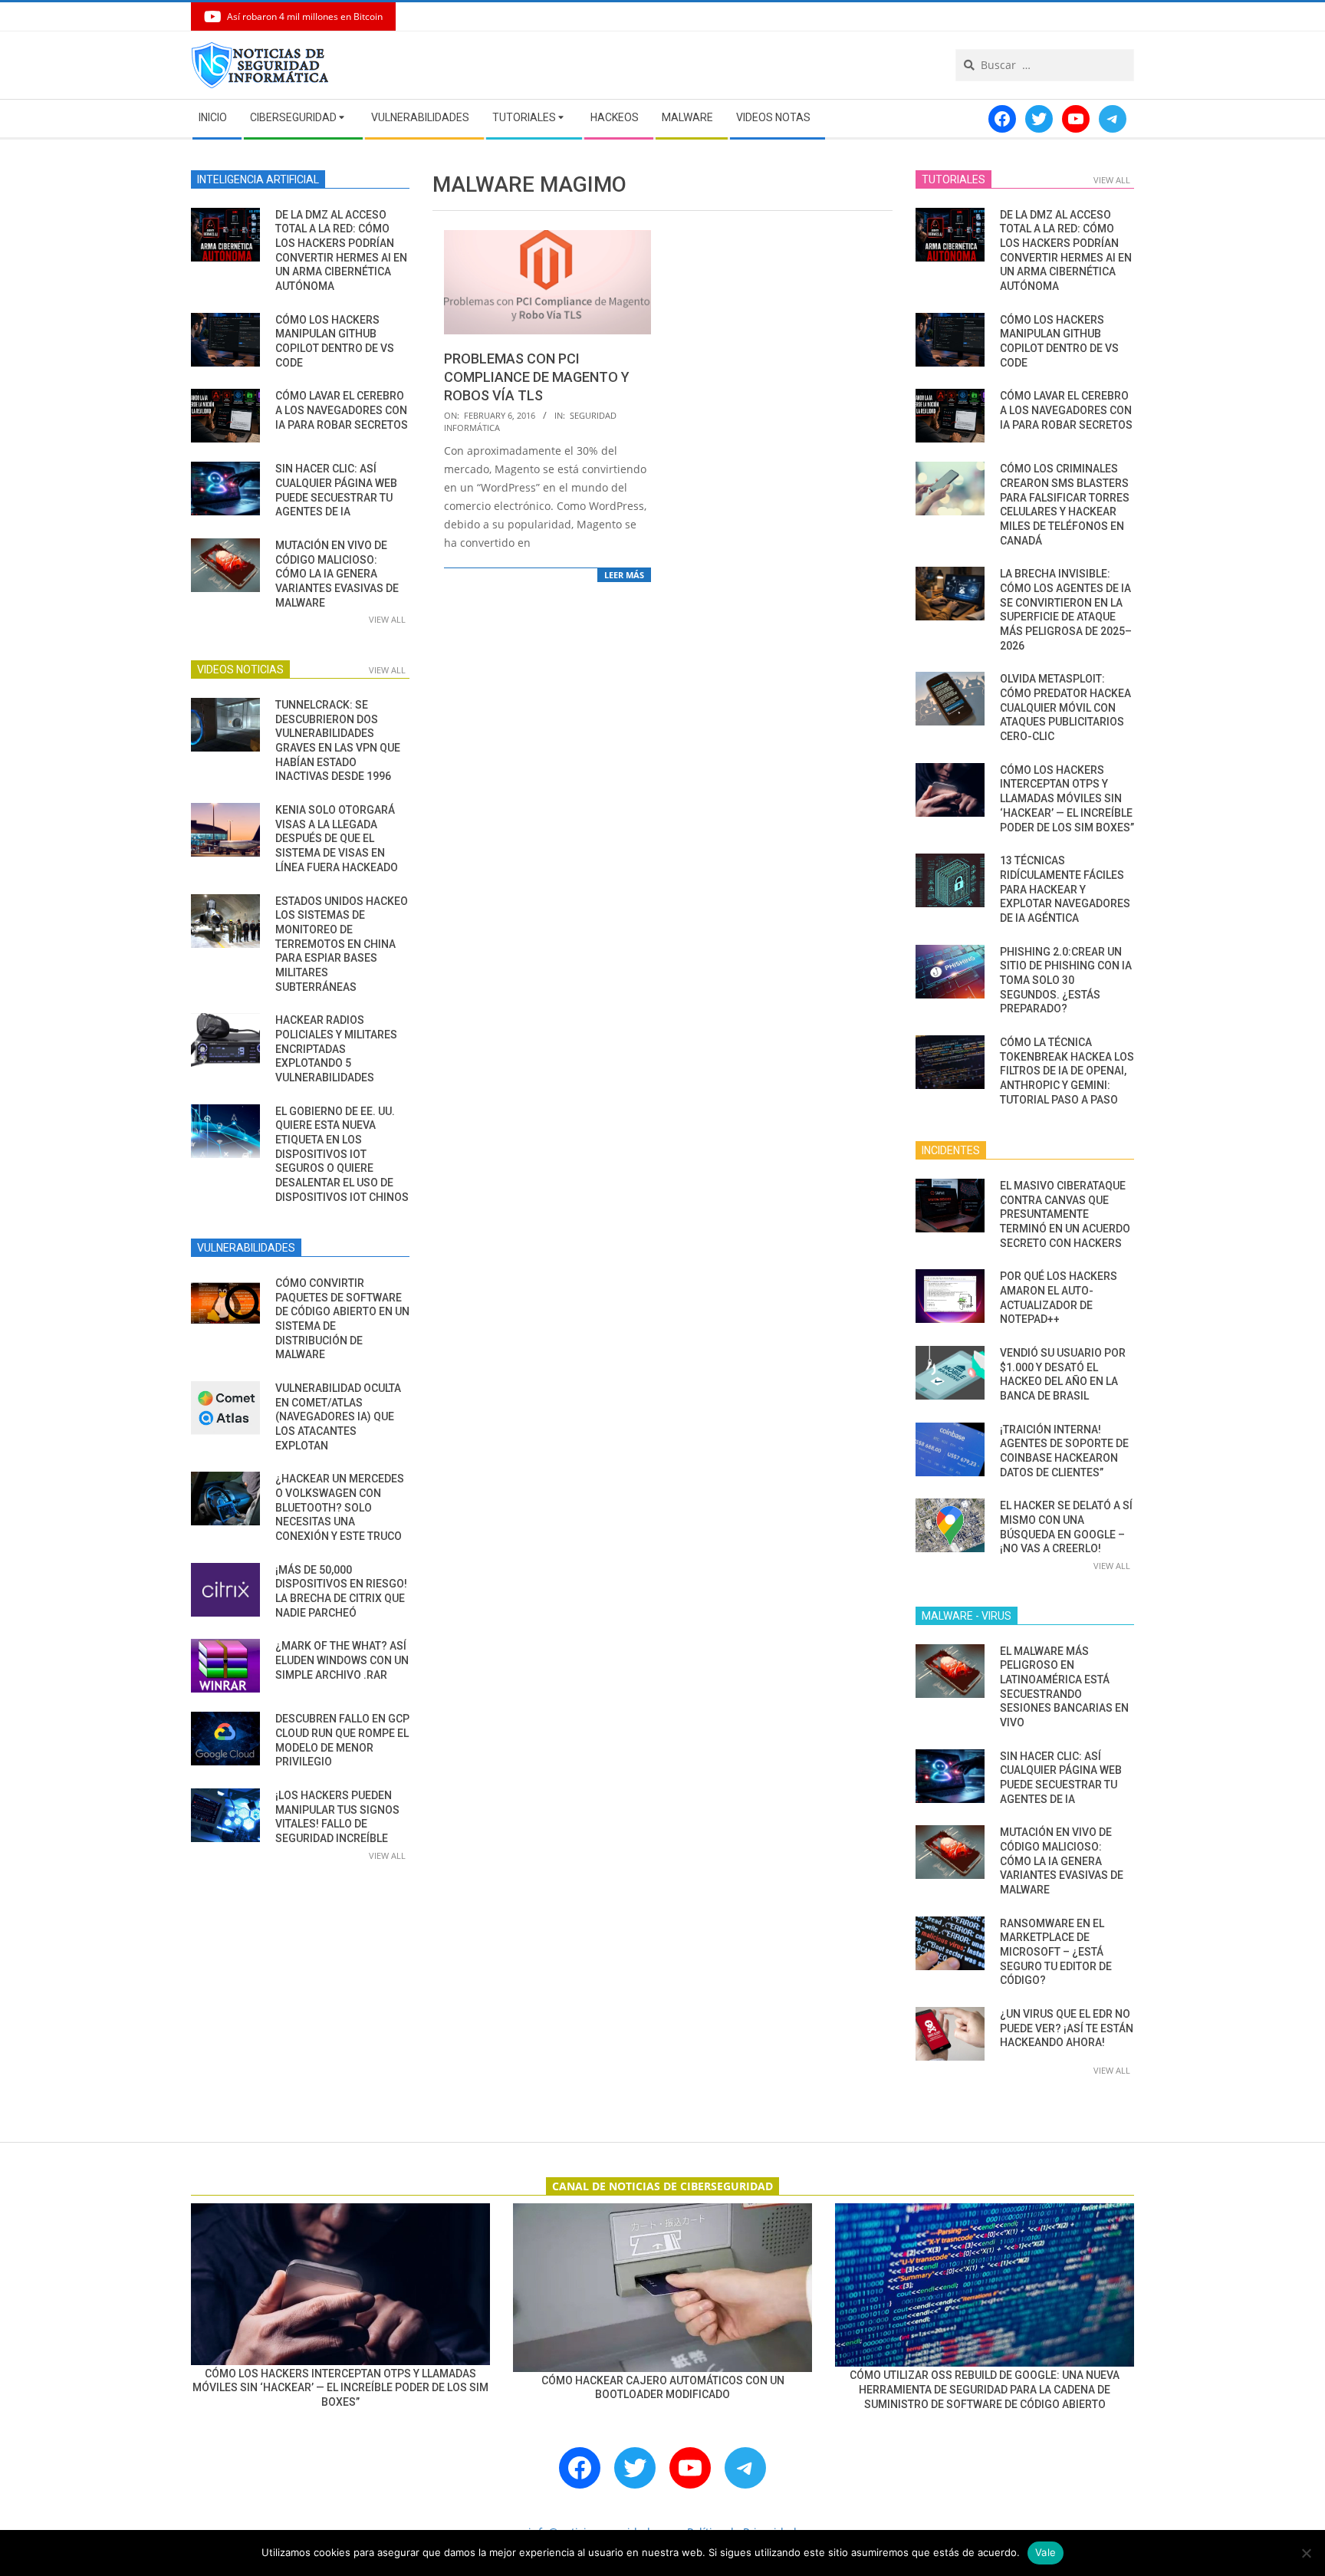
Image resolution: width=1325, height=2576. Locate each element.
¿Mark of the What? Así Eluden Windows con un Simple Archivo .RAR (342, 1660)
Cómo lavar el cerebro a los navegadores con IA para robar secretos (342, 410)
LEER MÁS (624, 575)
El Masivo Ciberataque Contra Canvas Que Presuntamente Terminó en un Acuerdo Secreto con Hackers (1065, 1214)
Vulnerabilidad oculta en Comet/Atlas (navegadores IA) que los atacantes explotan (338, 1417)
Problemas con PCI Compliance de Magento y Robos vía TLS (537, 377)
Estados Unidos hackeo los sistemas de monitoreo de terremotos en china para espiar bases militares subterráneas (342, 944)
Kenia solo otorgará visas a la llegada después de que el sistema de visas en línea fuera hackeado (337, 839)
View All (387, 619)
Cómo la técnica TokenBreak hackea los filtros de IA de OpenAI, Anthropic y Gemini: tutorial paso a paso (1067, 1071)
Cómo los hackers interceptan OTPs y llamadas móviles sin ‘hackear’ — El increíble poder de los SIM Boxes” (1067, 799)
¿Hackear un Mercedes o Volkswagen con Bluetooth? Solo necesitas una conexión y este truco (340, 1507)
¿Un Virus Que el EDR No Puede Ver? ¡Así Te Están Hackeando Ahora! (1067, 2028)
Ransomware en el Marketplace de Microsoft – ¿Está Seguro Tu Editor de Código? (1056, 1952)
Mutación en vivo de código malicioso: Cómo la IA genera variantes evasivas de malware (337, 574)
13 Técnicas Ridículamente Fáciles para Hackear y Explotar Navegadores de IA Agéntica (1065, 889)
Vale (1046, 2552)
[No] (1306, 2553)
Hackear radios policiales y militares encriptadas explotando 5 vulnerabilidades (336, 1049)
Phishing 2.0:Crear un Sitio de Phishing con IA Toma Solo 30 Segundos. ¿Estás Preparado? (1066, 980)
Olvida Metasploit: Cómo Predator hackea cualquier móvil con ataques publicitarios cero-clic (1065, 707)
